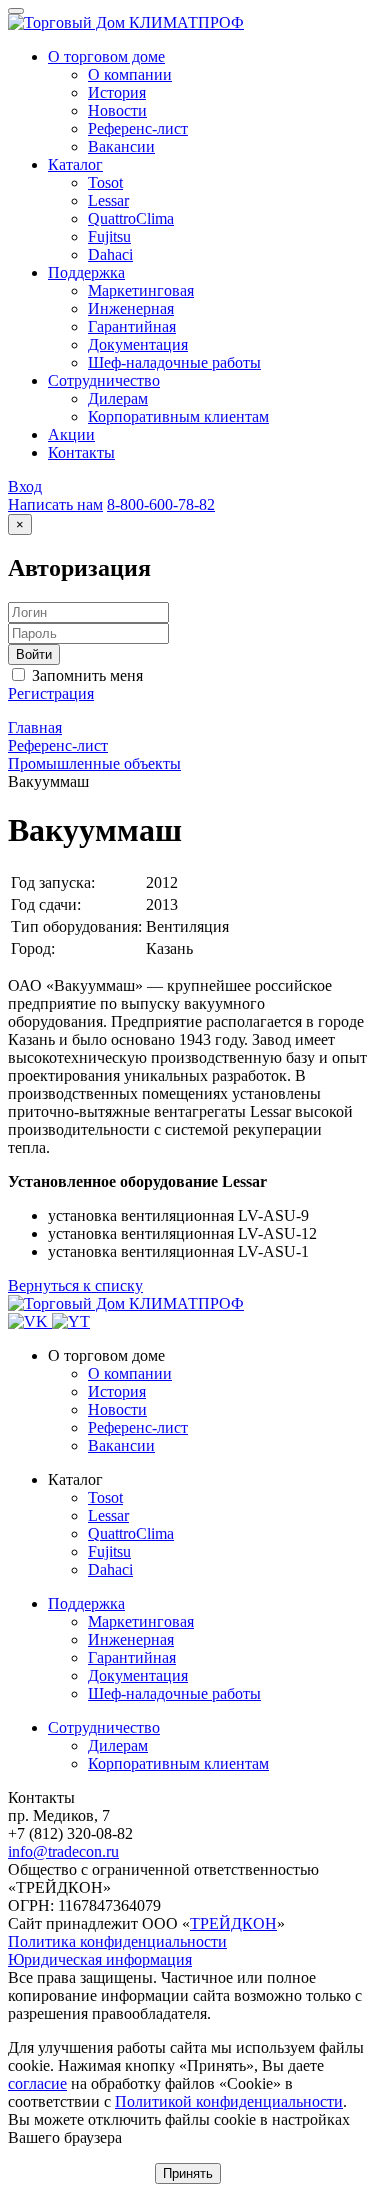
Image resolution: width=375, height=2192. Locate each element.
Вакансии (121, 1445)
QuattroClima (131, 1533)
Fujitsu (109, 1551)
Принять (188, 2173)
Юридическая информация (100, 1959)
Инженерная (131, 1639)
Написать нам (55, 504)
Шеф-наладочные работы (174, 1693)
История (117, 1391)
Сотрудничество (104, 1727)
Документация (138, 1675)
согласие (37, 2083)
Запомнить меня (85, 675)
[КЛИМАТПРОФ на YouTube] (71, 1321)
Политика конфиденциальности (117, 1941)
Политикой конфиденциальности (229, 2101)
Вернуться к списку (75, 1285)
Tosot (105, 1497)
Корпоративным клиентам (178, 1763)
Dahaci (110, 1569)
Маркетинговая (141, 1621)
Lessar (108, 1515)
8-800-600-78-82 (161, 504)
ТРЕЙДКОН (233, 1923)
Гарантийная (132, 1657)
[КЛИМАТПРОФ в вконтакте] (30, 1321)
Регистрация (51, 693)
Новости (117, 1409)
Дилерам (118, 1745)
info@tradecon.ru (63, 1851)
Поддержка (86, 1603)
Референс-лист (138, 1427)
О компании (130, 1373)
